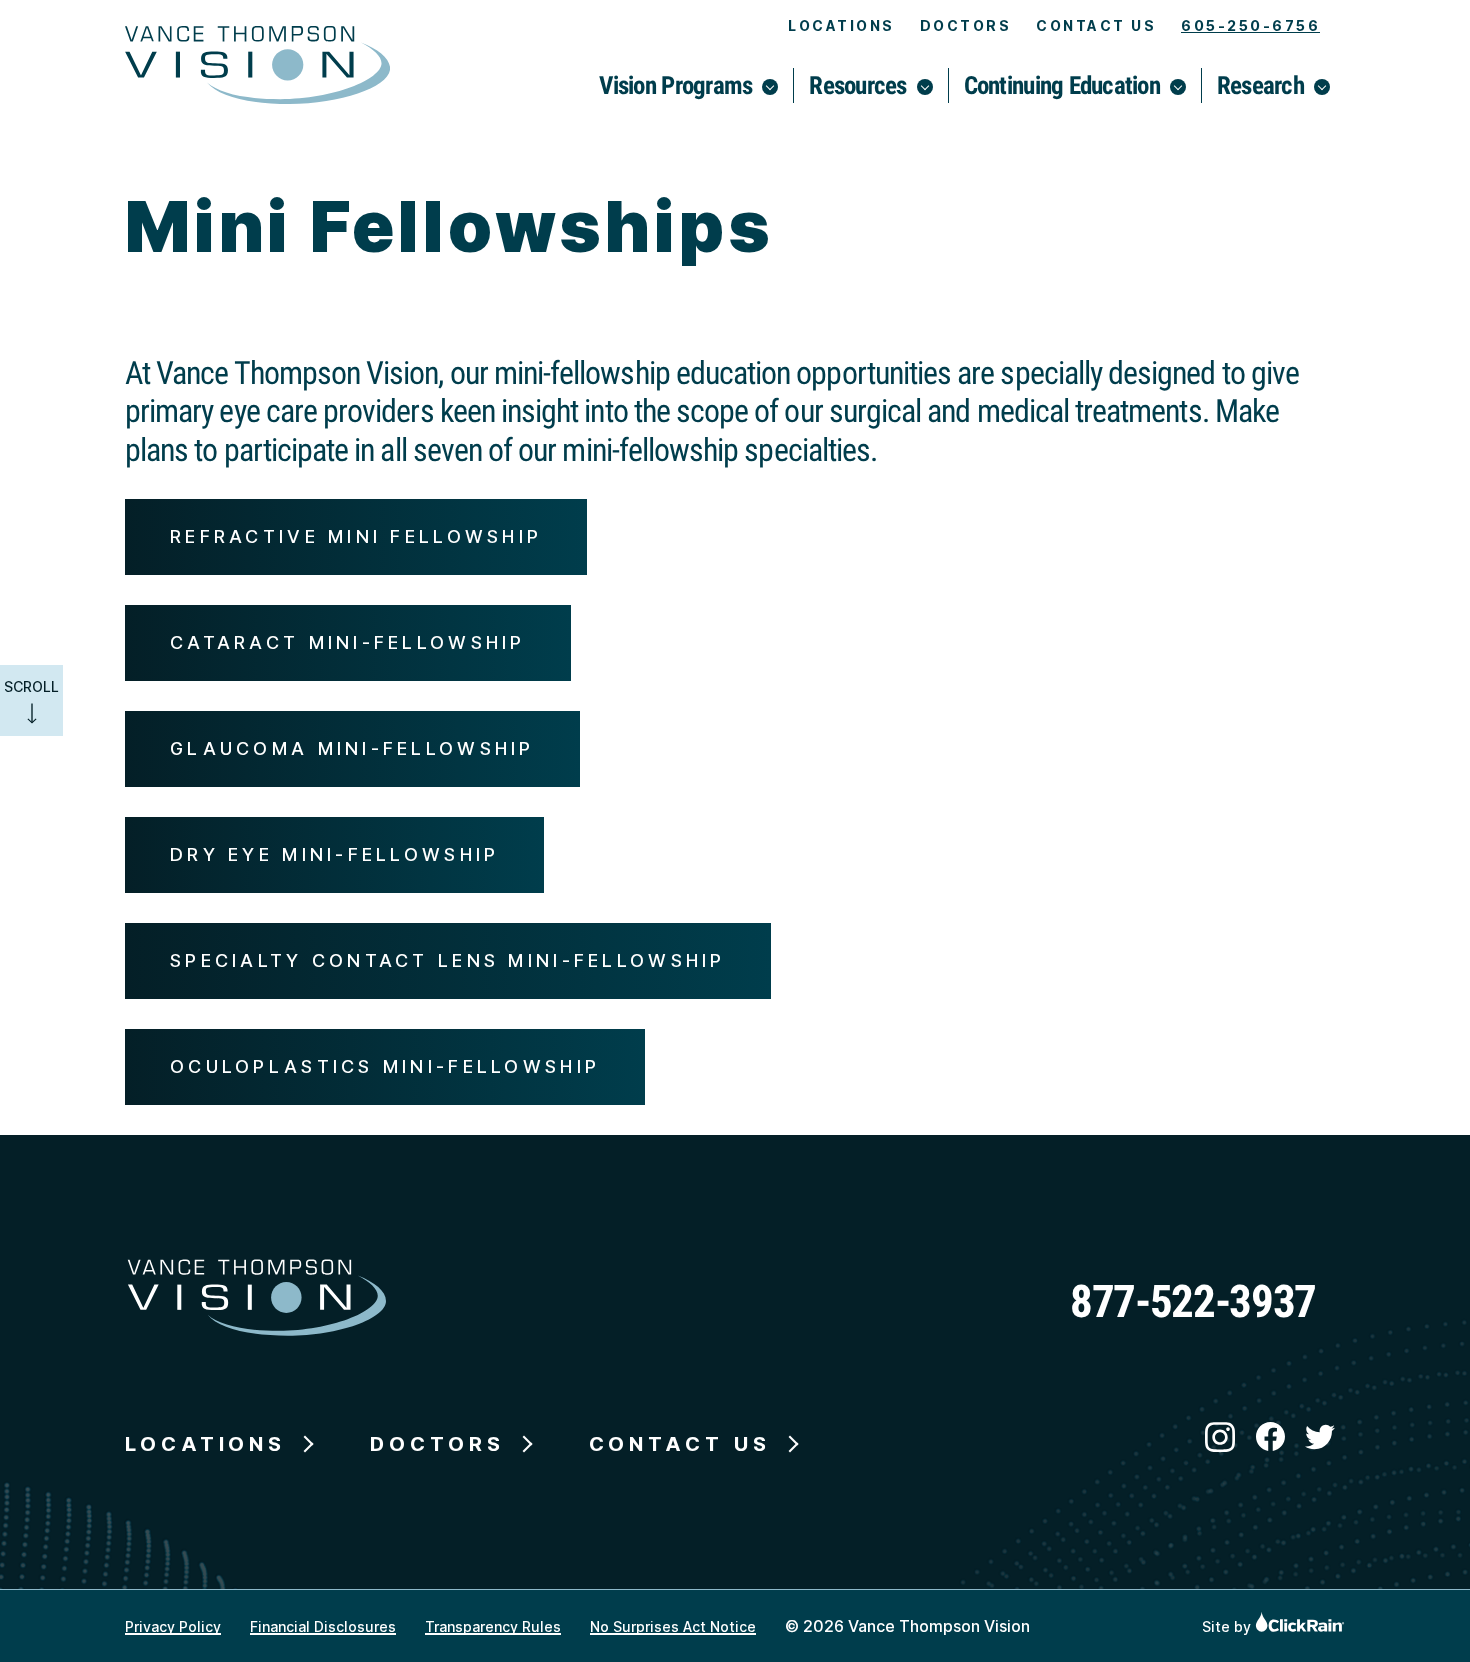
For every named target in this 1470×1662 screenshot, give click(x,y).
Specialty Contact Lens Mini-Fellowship (448, 960)
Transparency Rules (493, 1626)
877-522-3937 (1193, 1301)
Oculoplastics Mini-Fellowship (385, 1066)
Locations (841, 25)
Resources (857, 85)
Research (1260, 85)
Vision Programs (675, 85)
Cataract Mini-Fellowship (348, 642)
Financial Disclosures (323, 1626)
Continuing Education (1062, 85)
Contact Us (1096, 25)
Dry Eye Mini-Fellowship (334, 854)
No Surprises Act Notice (673, 1626)
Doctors (966, 25)
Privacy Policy (173, 1626)
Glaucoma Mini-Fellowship (352, 748)
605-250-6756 (1250, 25)
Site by (1228, 1626)
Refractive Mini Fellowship (356, 536)
